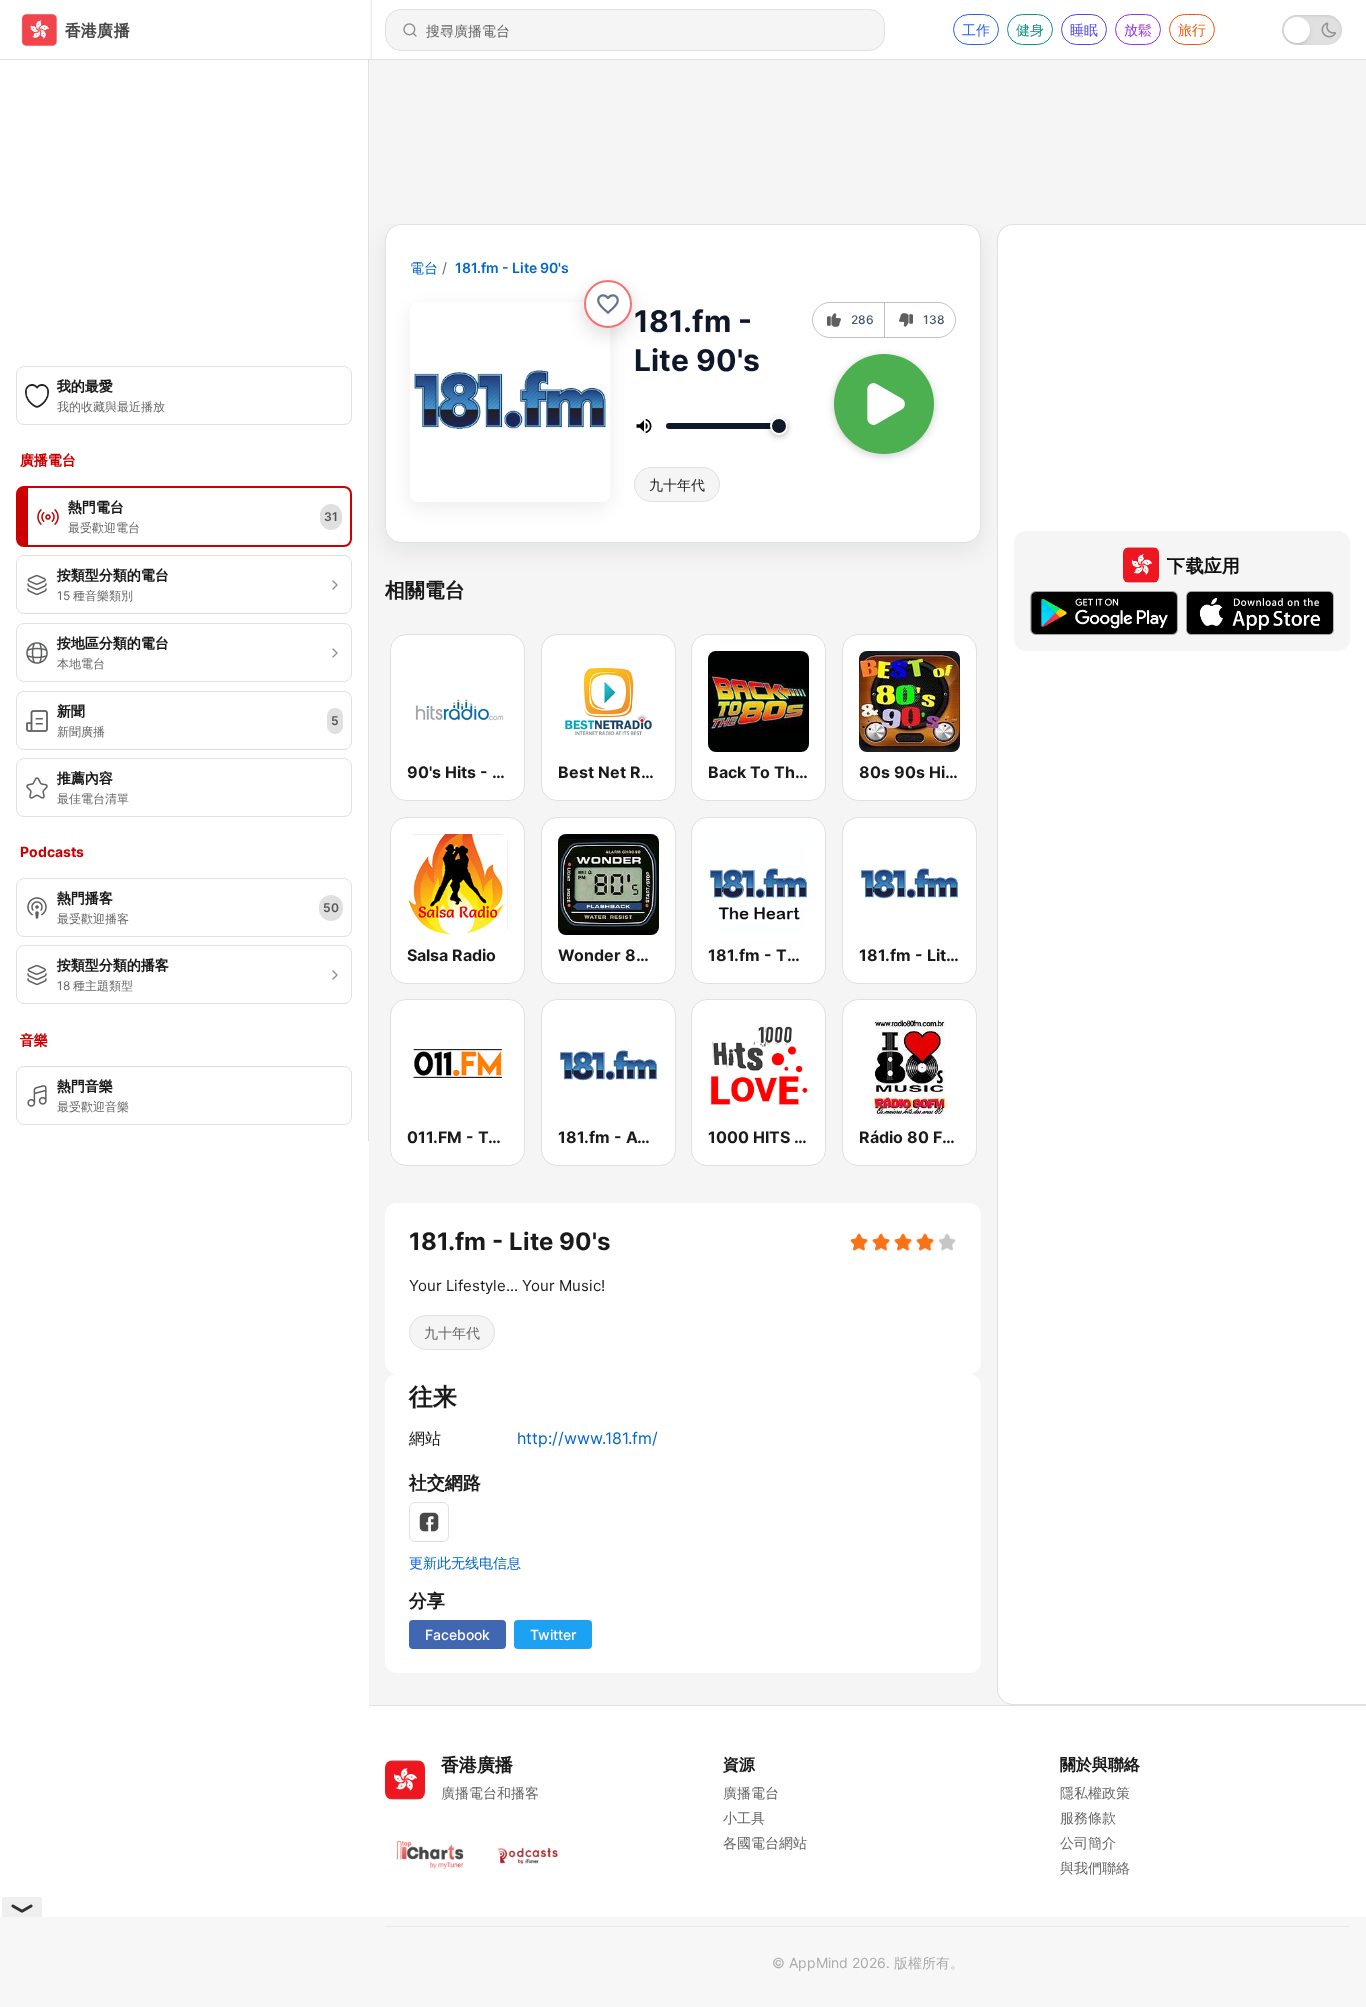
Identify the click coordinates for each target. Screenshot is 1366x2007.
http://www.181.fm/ (587, 1438)
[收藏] (608, 304)
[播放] (884, 404)
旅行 (1192, 29)
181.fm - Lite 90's (512, 267)
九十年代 (677, 484)
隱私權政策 (1095, 1792)
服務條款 (1088, 1817)
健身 (1030, 29)
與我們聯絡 (1095, 1867)
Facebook (457, 1634)
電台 (424, 267)
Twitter (553, 1634)
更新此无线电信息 (465, 1562)
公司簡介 (1088, 1842)
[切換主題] (1312, 30)
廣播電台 (751, 1792)
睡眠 (1084, 29)
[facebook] (429, 1522)
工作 (976, 29)
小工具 (744, 1817)
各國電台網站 (765, 1842)
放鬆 (1138, 29)
